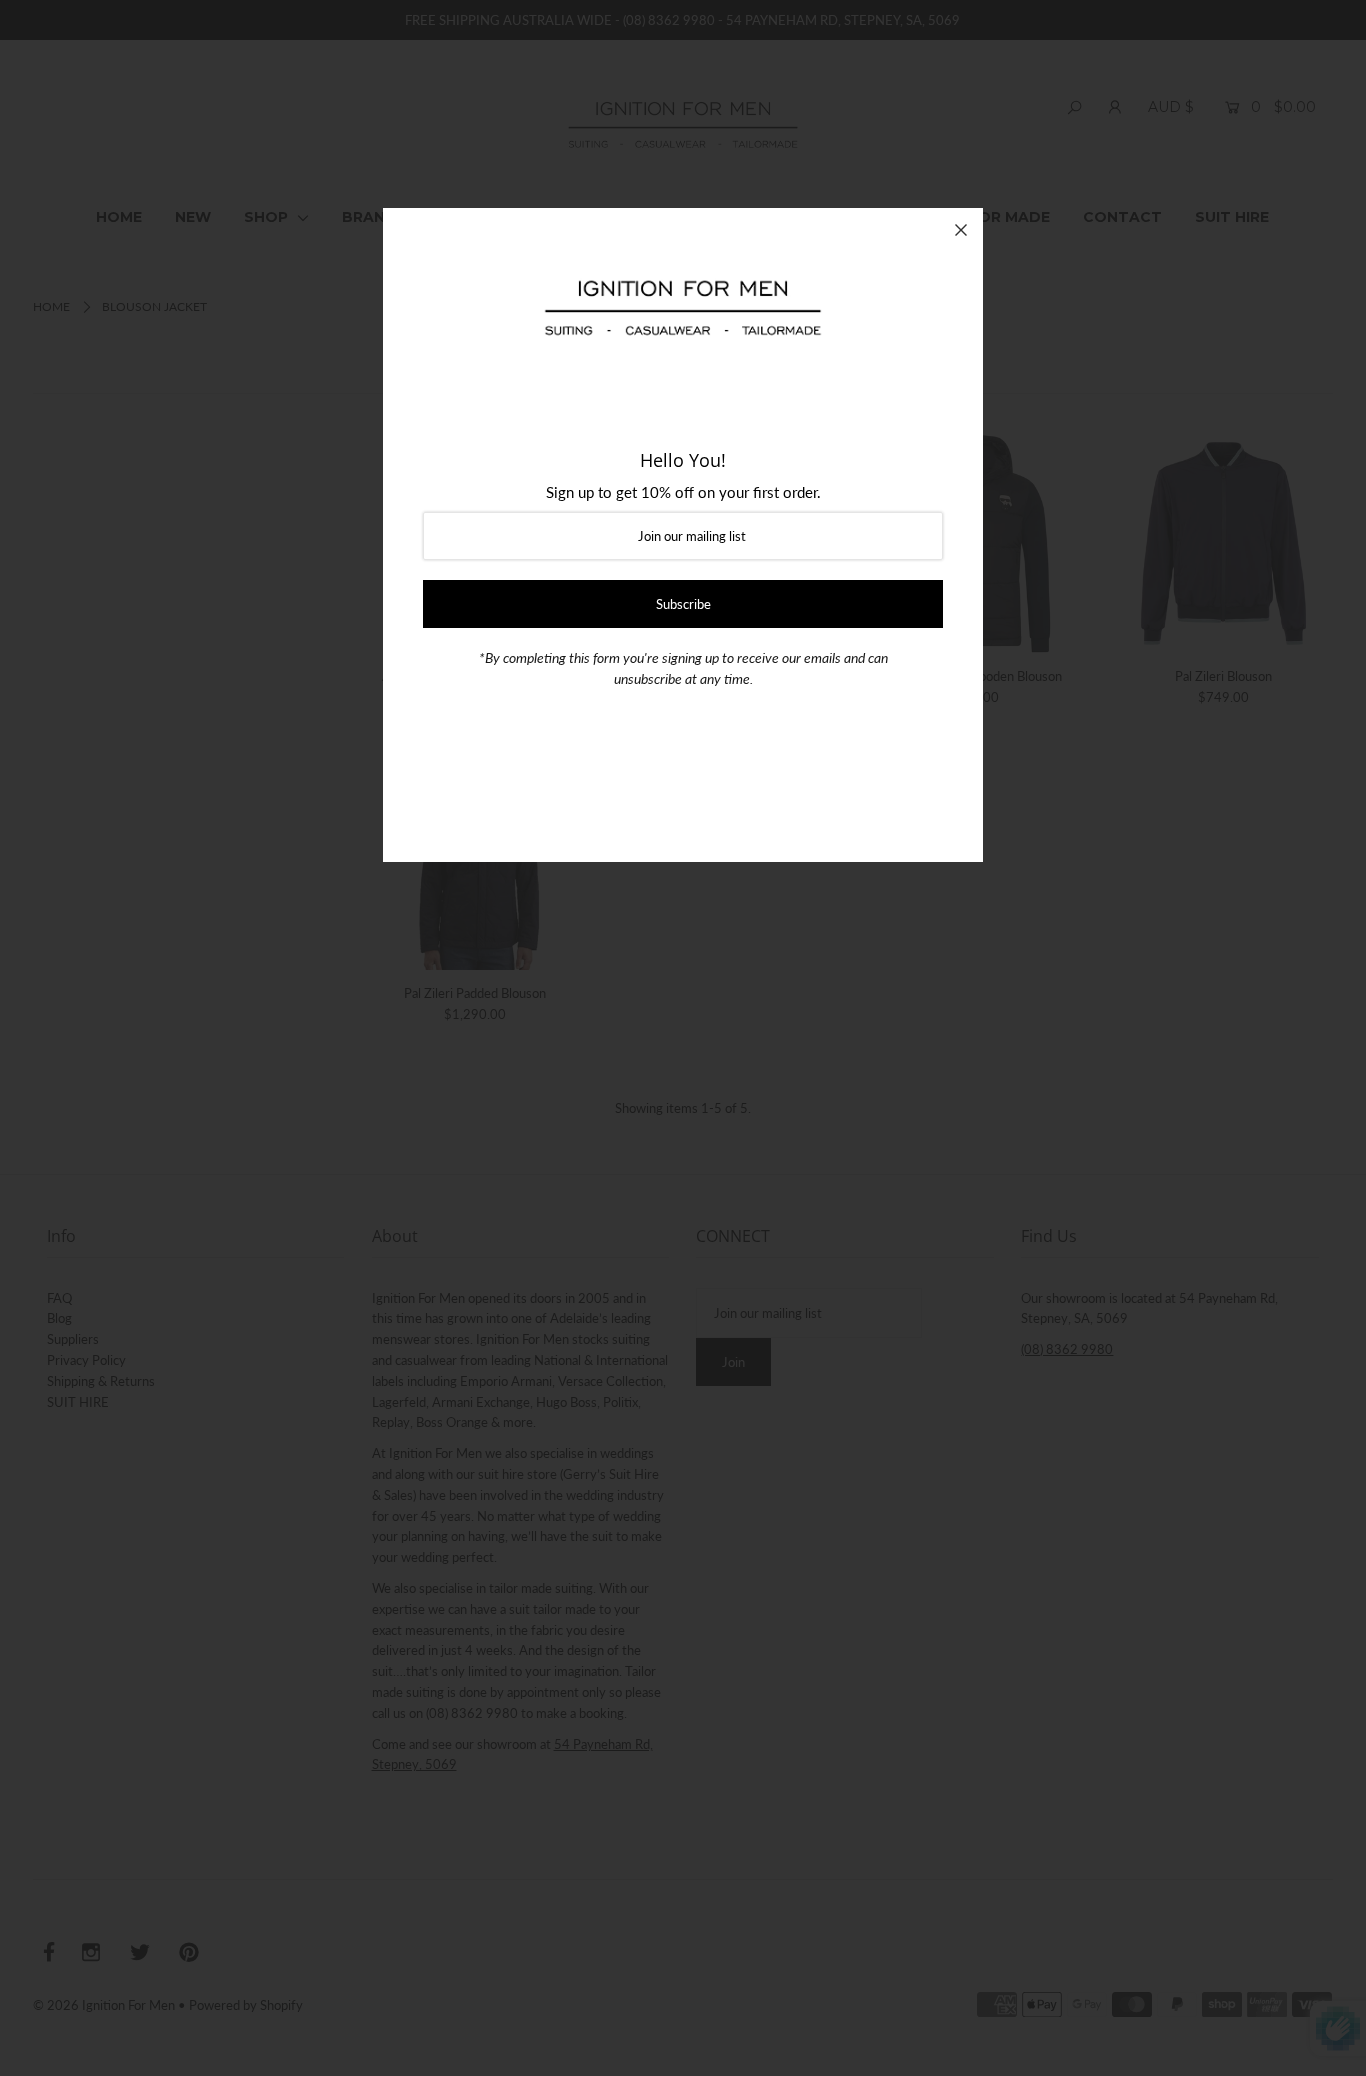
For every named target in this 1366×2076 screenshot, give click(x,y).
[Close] (961, 230)
